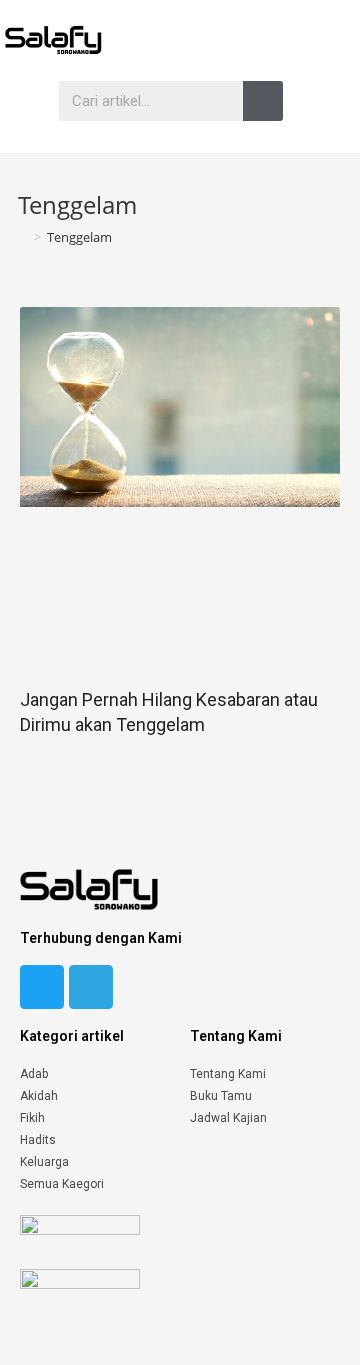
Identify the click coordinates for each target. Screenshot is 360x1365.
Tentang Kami (228, 1074)
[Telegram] (91, 987)
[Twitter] (42, 987)
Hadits (38, 1140)
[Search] (263, 101)
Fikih (32, 1118)
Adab (34, 1074)
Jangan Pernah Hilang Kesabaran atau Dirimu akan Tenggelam (169, 712)
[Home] (23, 237)
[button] (19, 100)
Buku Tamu (221, 1096)
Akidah (39, 1096)
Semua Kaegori (62, 1184)
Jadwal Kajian (228, 1118)
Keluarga (44, 1162)
